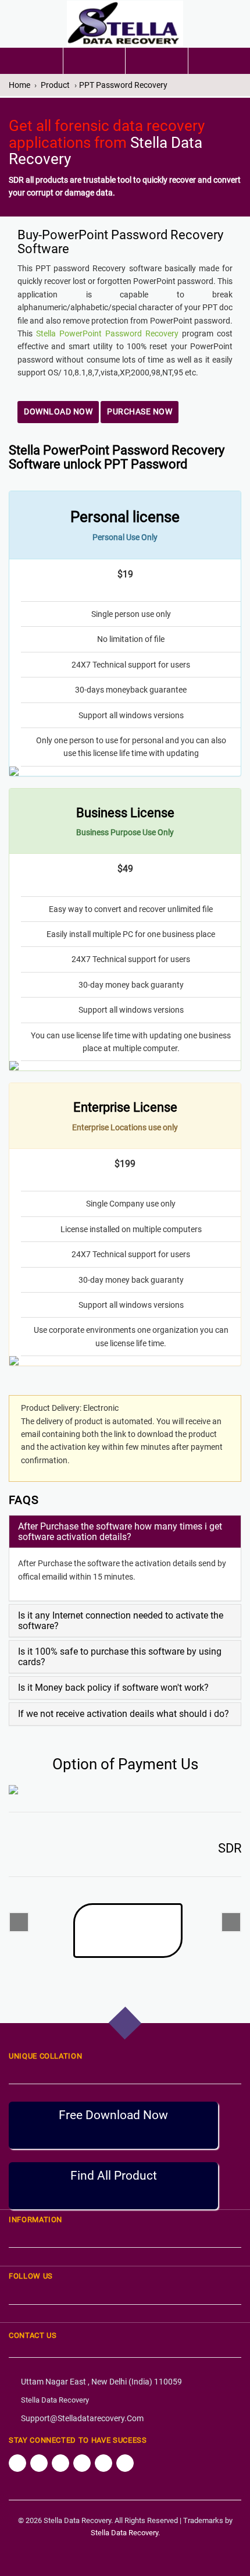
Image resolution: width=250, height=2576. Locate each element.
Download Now (58, 411)
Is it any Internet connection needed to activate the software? (121, 1621)
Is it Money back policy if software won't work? (113, 1688)
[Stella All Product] (157, 58)
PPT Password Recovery (123, 85)
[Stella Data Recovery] (125, 24)
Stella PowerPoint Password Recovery (107, 333)
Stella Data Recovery (55, 2400)
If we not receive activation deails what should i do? (124, 1714)
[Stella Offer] (94, 61)
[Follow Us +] (60, 2463)
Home (19, 85)
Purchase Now (140, 411)
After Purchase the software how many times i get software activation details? (120, 1532)
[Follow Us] (17, 2463)
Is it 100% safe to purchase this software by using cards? (120, 1657)
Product (55, 85)
